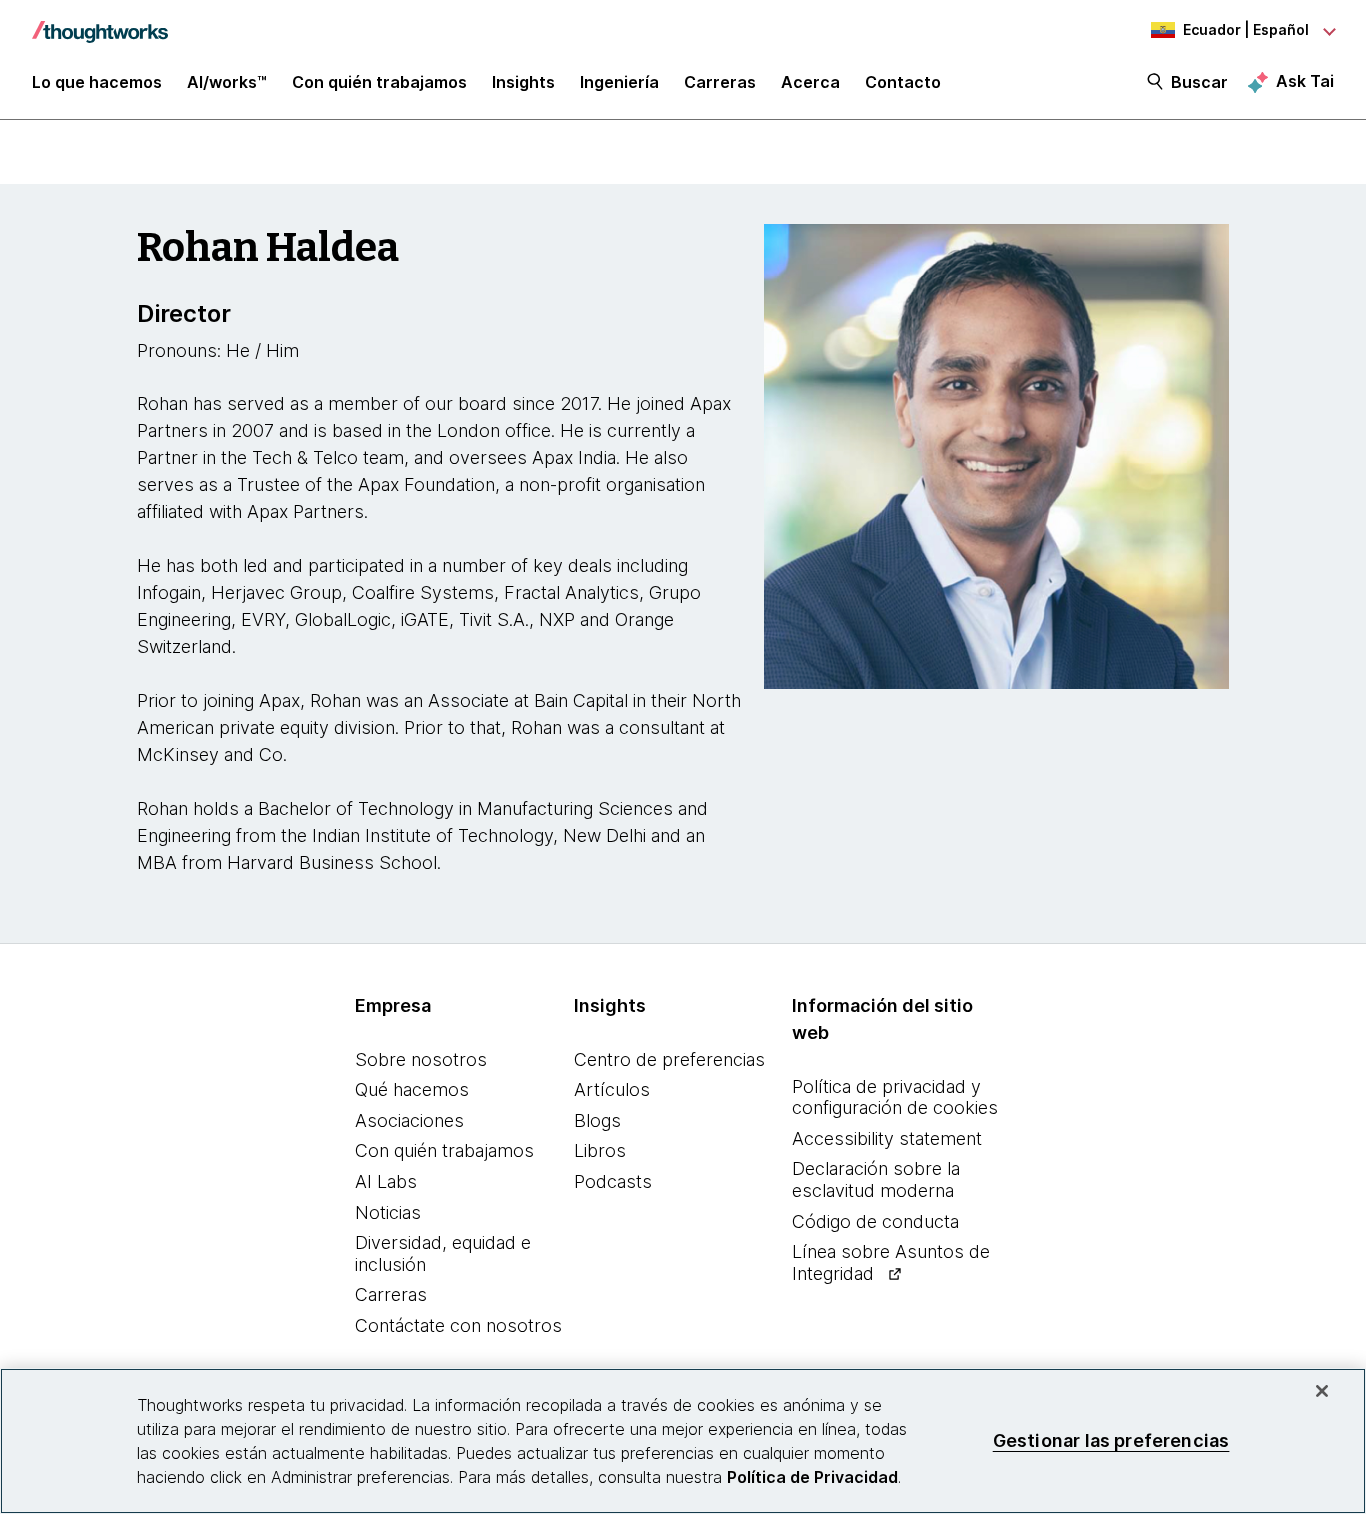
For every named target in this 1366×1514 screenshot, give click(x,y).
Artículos (612, 1089)
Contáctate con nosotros (458, 1325)
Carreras (391, 1294)
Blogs (597, 1120)
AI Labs (386, 1181)
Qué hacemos (412, 1089)
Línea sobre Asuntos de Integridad (891, 1262)
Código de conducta (875, 1221)
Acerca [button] (810, 82)
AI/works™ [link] (227, 82)
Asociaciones (409, 1120)
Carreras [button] (720, 82)
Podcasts (613, 1181)
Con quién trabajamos (444, 1150)
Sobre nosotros (421, 1059)
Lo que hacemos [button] (97, 82)
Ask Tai (1305, 81)
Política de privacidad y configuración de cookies (895, 1097)
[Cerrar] (1322, 1391)
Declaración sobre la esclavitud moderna (876, 1179)
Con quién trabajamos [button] (379, 82)
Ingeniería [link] (619, 82)
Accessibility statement (887, 1138)
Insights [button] (523, 82)
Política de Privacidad (812, 1477)
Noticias (388, 1212)
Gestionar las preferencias (1111, 1440)
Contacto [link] (903, 82)
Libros (600, 1150)
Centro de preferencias (669, 1059)
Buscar (1199, 82)
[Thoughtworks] (100, 22)
